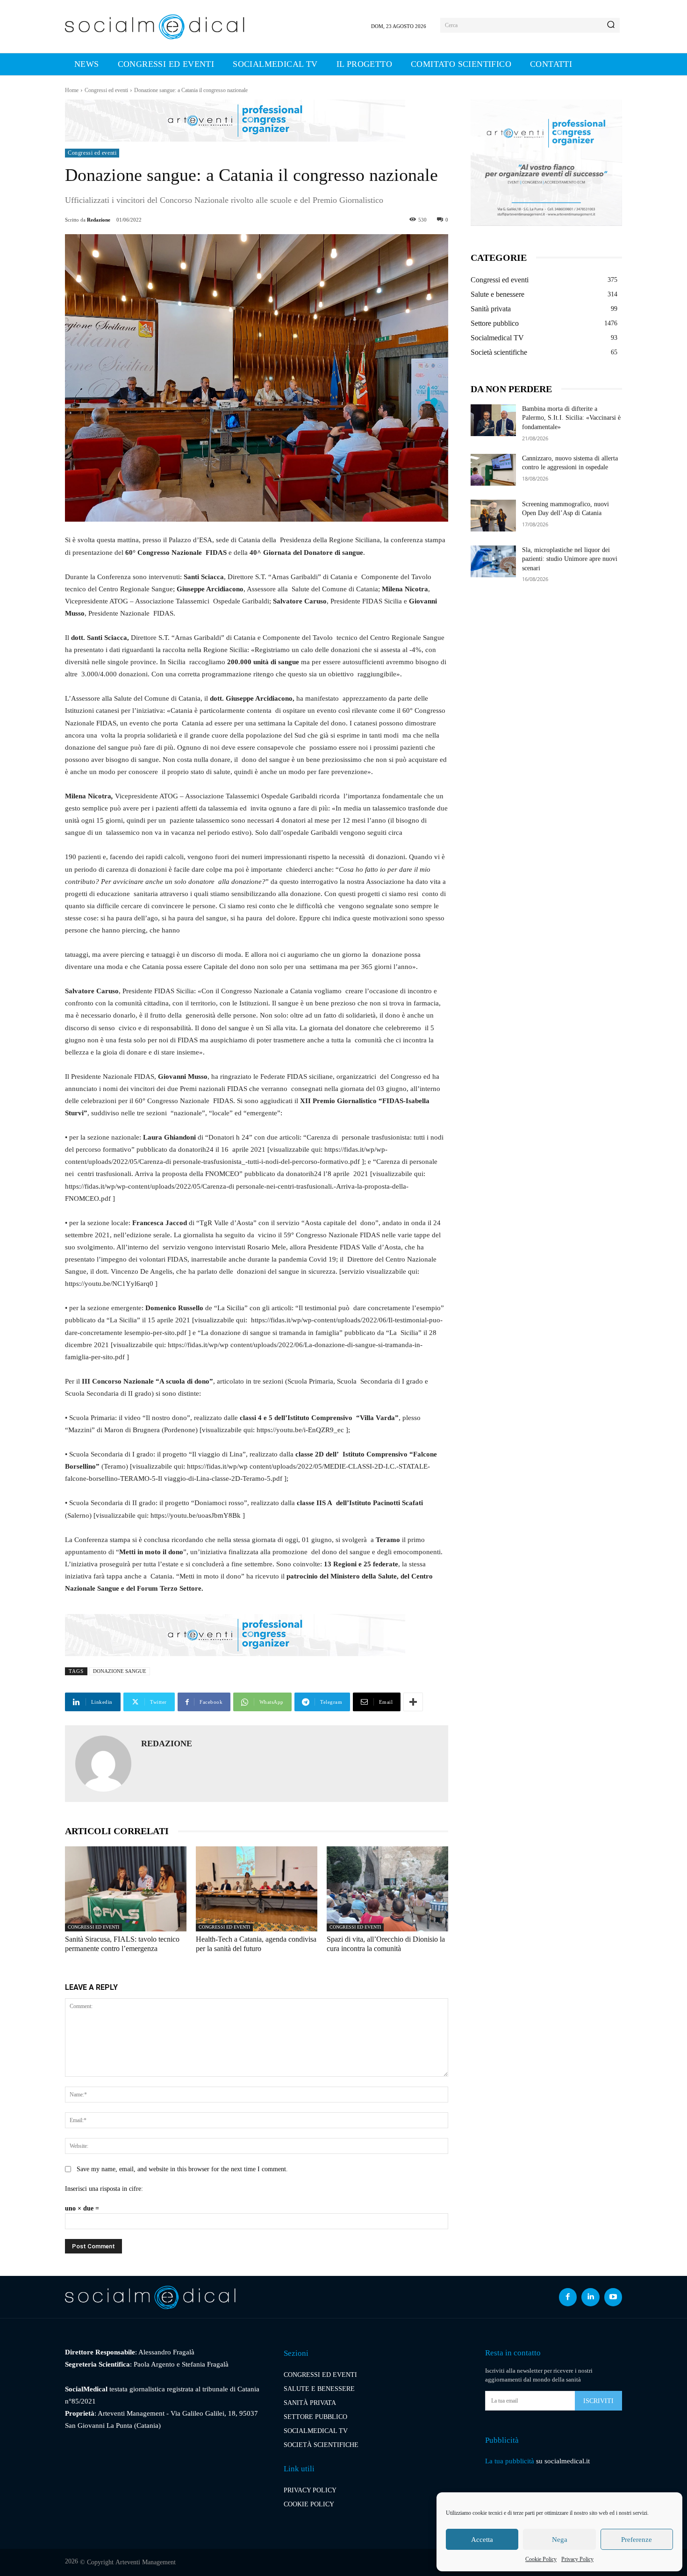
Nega (560, 2540)
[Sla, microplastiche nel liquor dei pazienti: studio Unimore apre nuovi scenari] (493, 561)
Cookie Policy (541, 2559)
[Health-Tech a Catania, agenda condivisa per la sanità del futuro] (257, 1889)
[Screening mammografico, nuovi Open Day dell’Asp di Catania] (493, 516)
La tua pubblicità (510, 2461)
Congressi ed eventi (106, 90)
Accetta (482, 2540)
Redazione (99, 220)
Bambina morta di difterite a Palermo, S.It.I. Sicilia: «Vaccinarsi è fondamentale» (571, 418)
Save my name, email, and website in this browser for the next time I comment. (182, 2169)
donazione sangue (120, 1671)
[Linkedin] (590, 2297)
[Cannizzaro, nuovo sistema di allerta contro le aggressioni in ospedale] (493, 470)
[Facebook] (568, 2297)
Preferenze (637, 2540)
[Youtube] (613, 2297)
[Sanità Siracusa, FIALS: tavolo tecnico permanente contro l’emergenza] (126, 1889)
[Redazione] (103, 1764)
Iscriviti (598, 2401)
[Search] (611, 25)
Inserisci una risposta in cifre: (104, 2189)
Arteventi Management (146, 2562)
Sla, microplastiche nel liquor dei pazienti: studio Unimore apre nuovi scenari (570, 559)
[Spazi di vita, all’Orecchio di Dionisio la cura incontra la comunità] (387, 1889)
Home (72, 90)
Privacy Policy (577, 2559)
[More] (413, 1702)
